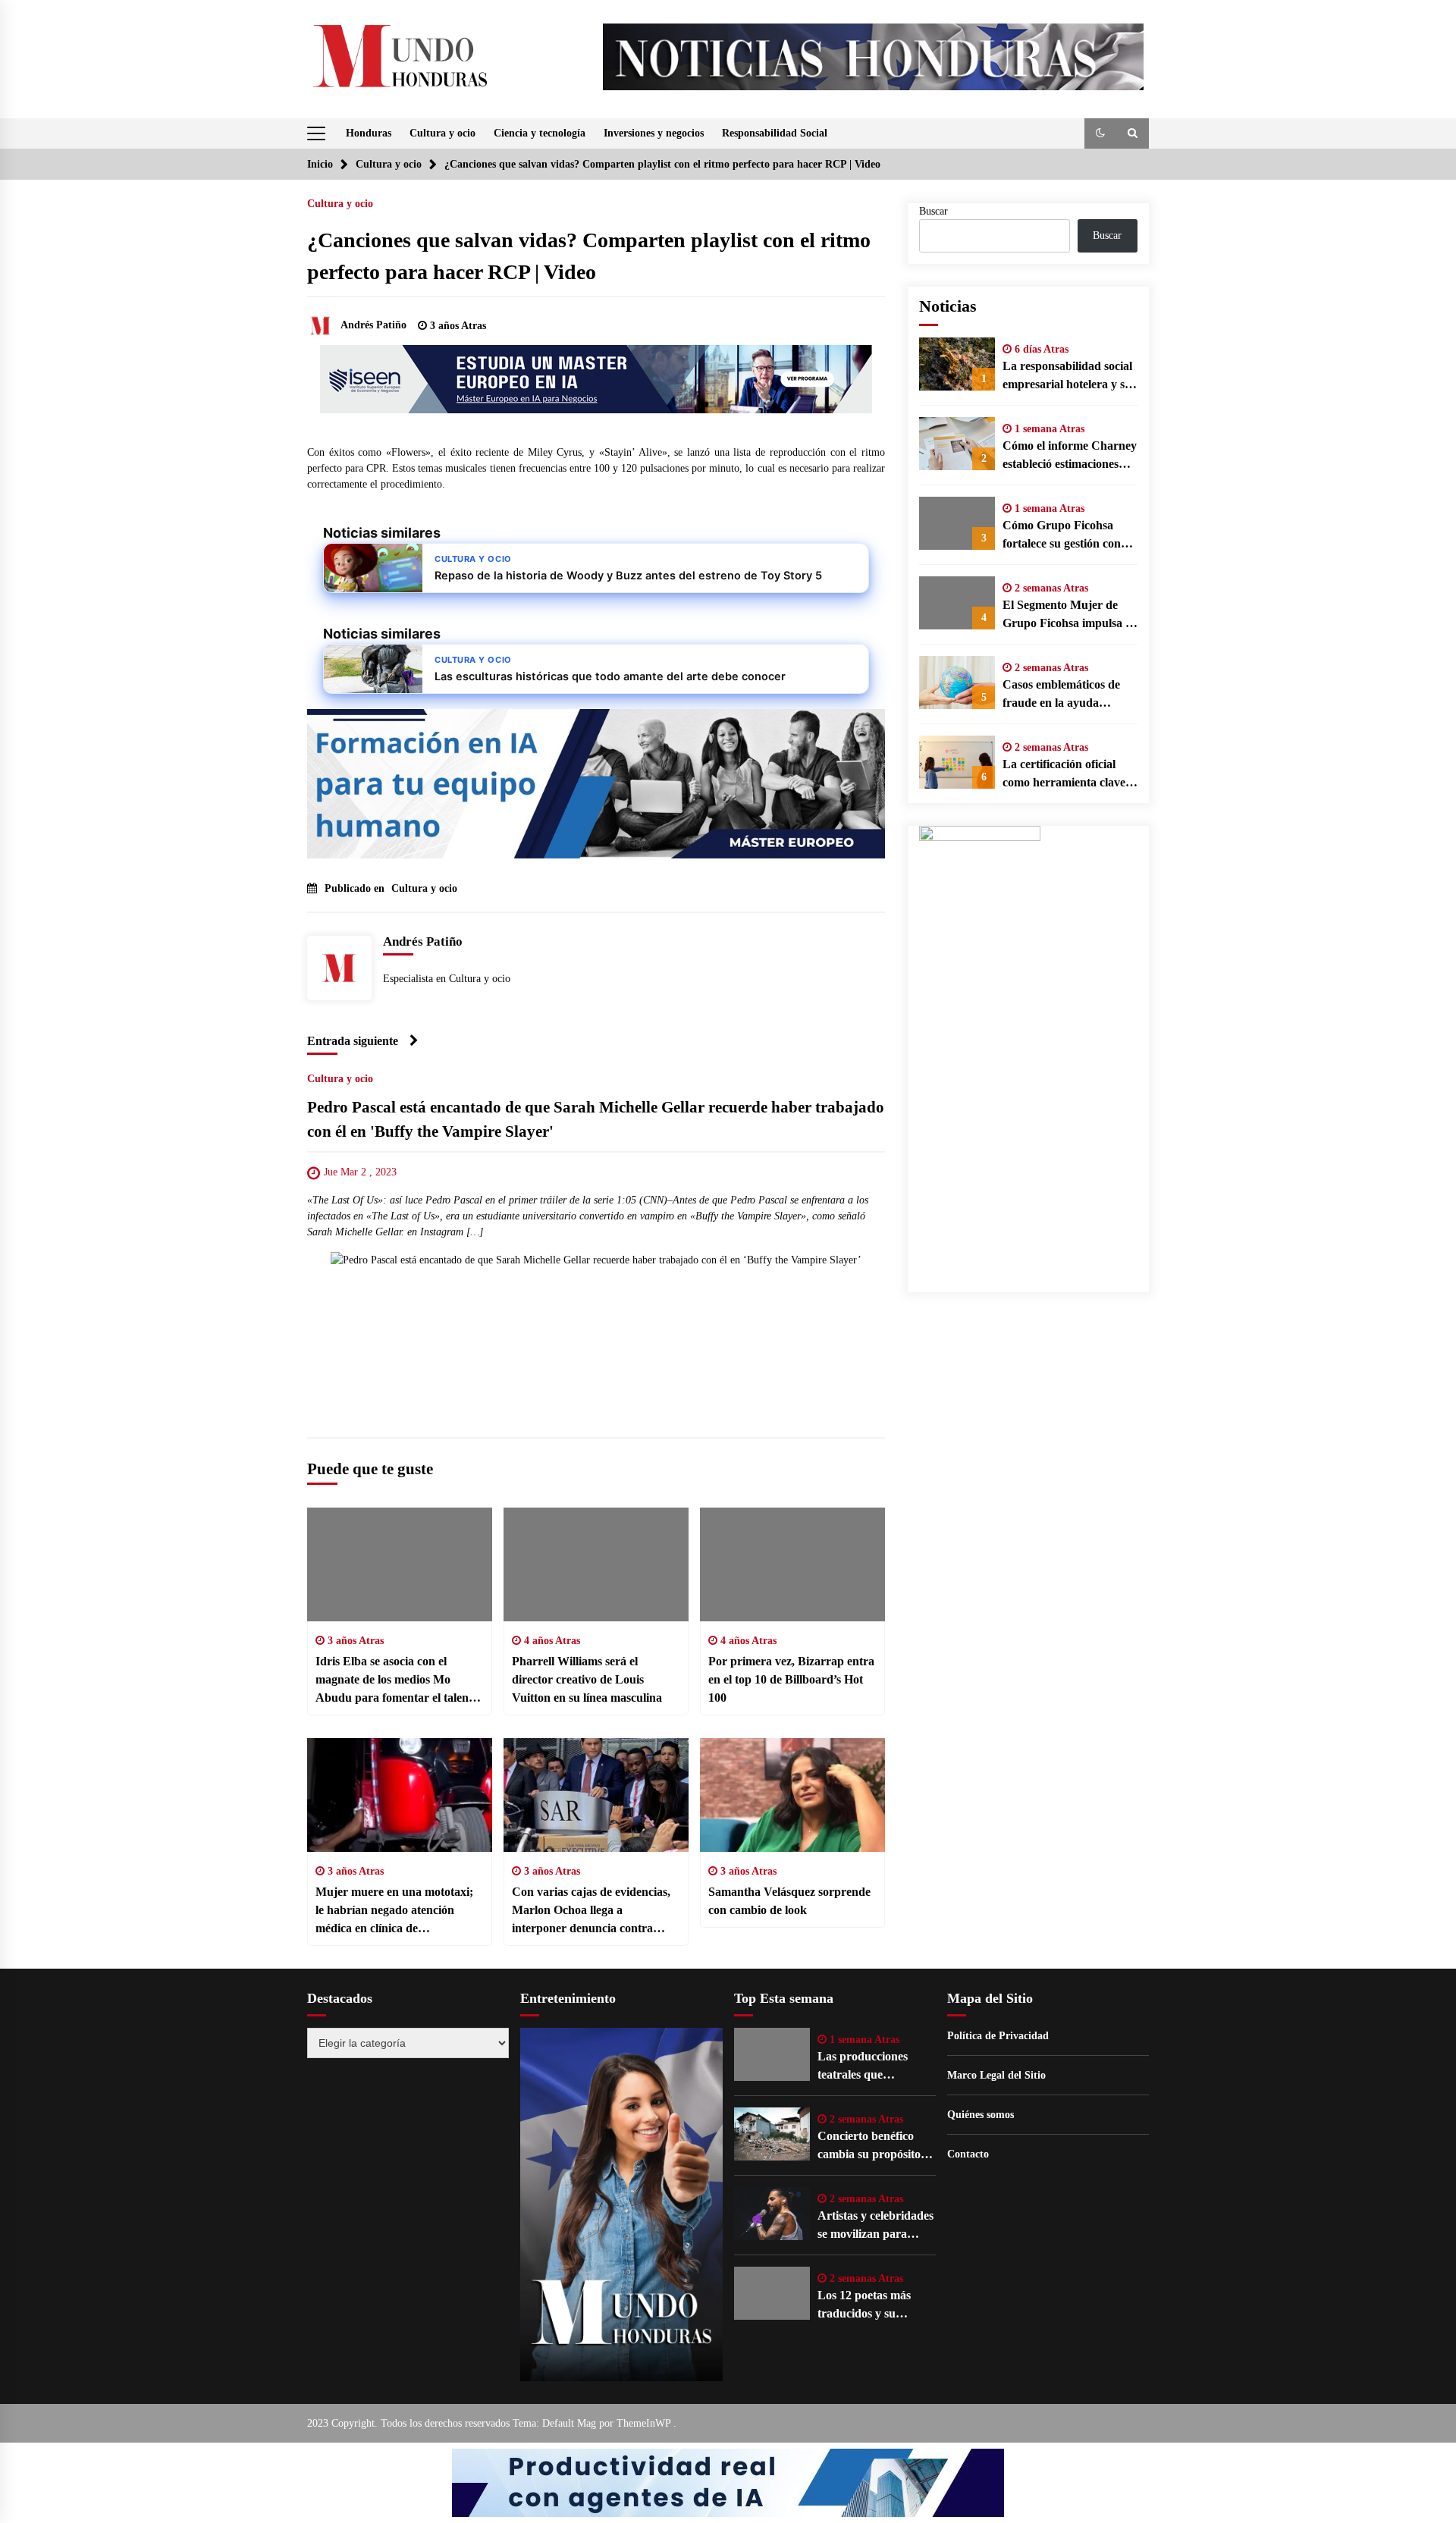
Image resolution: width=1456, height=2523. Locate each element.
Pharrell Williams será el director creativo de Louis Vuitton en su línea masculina (587, 1679)
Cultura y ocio (442, 133)
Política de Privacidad (998, 2036)
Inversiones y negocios (654, 133)
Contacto (968, 2154)
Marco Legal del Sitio (996, 2075)
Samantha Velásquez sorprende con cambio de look (789, 1901)
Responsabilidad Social (775, 133)
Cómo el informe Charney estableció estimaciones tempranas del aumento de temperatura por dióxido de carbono (1070, 456)
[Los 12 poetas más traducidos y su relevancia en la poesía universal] (772, 2293)
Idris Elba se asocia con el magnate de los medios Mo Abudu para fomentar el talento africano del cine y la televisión (397, 1681)
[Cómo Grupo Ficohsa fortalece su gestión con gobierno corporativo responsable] (957, 523)
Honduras (369, 133)
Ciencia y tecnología (540, 133)
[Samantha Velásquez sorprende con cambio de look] (792, 1795)
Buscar (934, 211)
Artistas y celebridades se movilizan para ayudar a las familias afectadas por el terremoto (875, 2226)
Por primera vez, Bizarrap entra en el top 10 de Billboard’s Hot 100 (791, 1679)
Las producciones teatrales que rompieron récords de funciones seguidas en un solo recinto (873, 2067)
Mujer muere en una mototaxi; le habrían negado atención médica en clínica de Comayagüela (394, 1911)
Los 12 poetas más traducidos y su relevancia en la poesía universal (875, 2306)
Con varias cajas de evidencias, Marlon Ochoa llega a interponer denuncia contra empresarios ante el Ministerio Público (591, 1911)
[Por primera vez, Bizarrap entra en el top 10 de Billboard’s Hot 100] (792, 1564)
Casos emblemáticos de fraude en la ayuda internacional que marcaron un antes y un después (1064, 695)
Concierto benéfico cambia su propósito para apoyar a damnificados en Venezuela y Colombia (875, 2146)
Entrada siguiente (353, 1041)
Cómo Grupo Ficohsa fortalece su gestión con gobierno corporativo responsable (1062, 536)
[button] (1100, 133)
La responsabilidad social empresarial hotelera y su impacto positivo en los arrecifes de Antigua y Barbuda (1067, 377)
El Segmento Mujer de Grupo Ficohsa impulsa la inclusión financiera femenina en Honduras (1068, 615)
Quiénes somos (981, 2115)
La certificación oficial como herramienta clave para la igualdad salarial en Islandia (1065, 775)
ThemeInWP (645, 2423)
